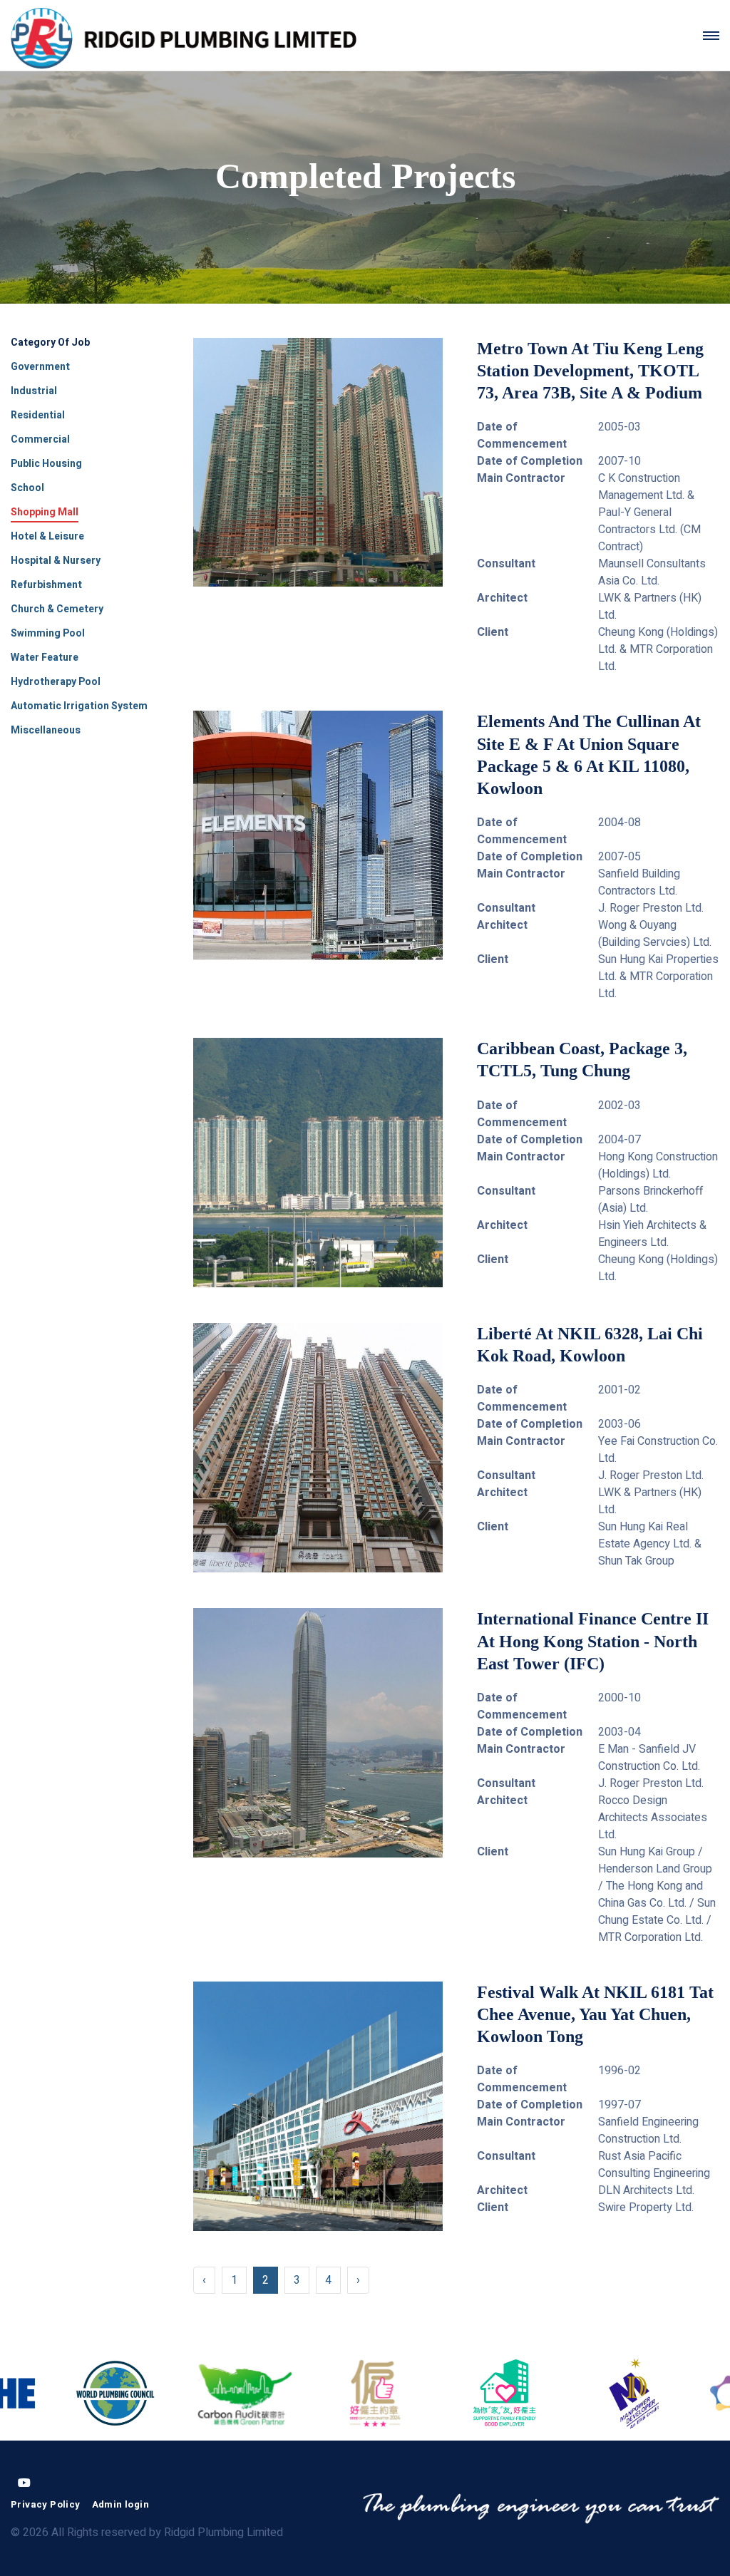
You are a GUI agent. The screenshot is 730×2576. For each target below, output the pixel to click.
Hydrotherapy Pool (56, 682)
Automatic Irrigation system (79, 706)
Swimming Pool (48, 633)
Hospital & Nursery (56, 561)
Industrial (34, 391)
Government (40, 367)
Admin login (120, 2504)
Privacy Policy (46, 2504)
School (27, 488)
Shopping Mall (45, 512)
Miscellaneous (46, 730)
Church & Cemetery (57, 609)
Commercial (40, 439)
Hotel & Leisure (47, 536)
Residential (38, 415)
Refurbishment (46, 585)
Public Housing (46, 464)
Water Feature (45, 658)
